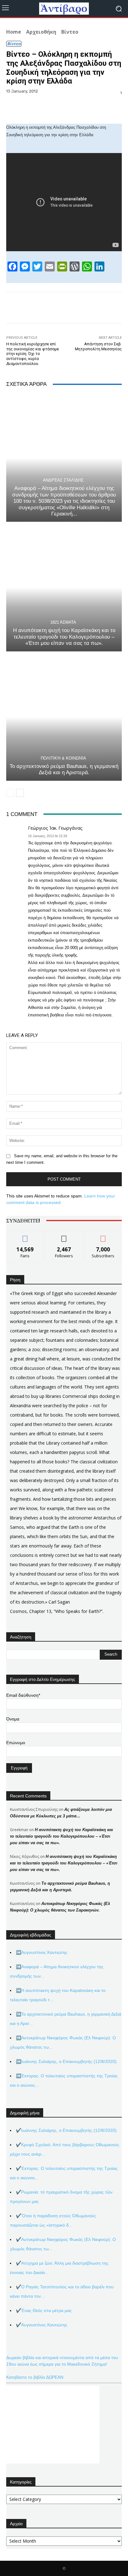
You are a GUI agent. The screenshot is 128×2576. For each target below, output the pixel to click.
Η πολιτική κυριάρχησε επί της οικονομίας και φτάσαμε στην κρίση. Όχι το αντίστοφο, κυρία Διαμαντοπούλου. (33, 354)
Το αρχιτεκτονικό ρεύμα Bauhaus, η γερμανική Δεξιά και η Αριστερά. (64, 769)
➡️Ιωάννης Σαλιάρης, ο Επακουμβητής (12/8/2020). (67, 2061)
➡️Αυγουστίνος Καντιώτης (42, 1952)
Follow (64, 1236)
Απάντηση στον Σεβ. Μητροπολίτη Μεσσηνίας (98, 346)
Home (14, 32)
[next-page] (20, 793)
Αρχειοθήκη (41, 32)
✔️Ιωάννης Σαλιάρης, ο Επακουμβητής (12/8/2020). (67, 2130)
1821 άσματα (63, 622)
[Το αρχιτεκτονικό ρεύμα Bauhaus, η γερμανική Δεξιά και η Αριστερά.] (64, 717)
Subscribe (103, 1236)
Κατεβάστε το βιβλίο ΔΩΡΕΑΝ (35, 2377)
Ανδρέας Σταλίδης (63, 480)
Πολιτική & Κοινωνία (63, 758)
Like (25, 1236)
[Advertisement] (53, 2425)
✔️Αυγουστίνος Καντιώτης (42, 2325)
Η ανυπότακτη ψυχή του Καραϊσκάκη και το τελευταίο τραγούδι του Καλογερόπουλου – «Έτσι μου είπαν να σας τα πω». (64, 637)
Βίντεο (70, 32)
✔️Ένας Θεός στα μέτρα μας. (44, 2310)
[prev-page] (10, 793)
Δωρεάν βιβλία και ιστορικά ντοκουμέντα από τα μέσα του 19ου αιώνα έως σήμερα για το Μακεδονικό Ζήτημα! (62, 2361)
